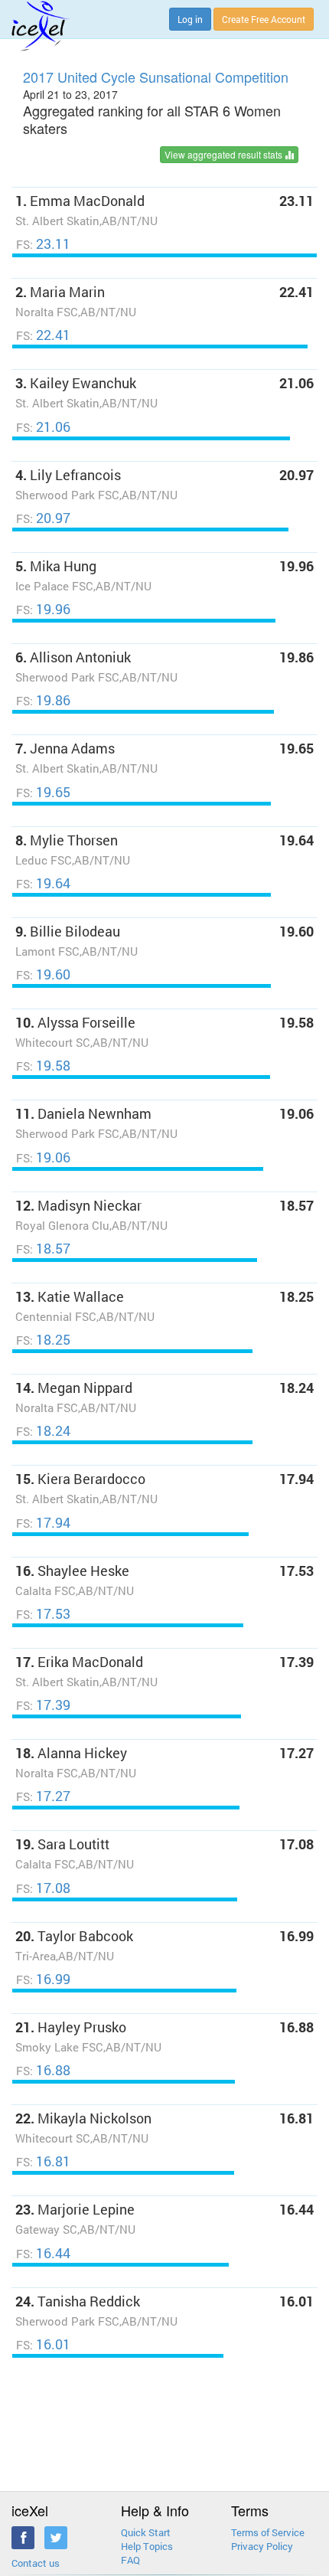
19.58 (43, 1066)
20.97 (43, 518)
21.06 (43, 427)
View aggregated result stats (225, 154)
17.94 (43, 1523)
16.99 (43, 1979)
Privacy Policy (262, 2546)
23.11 (43, 244)
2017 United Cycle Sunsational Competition (156, 77)
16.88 (43, 2070)
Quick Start (146, 2532)
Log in (190, 19)
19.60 (43, 974)
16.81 (43, 2161)
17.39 (43, 1705)
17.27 (43, 1796)
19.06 (43, 1157)
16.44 (43, 2253)
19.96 (43, 609)
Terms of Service (268, 2532)
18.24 (43, 1431)
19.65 (43, 792)
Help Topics (147, 2546)
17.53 (43, 1614)
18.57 (43, 1249)
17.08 (43, 1888)
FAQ (130, 2560)
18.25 (43, 1340)
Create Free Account (264, 19)
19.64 (43, 883)
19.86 (43, 700)
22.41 (43, 335)
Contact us (36, 2563)
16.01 (43, 2344)
